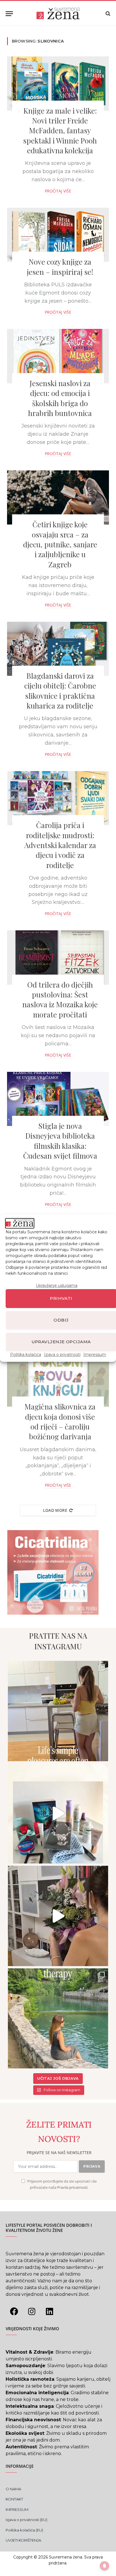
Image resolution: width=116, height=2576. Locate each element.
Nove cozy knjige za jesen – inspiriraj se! (60, 267)
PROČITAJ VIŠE (58, 191)
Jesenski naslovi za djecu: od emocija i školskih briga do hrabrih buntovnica (60, 398)
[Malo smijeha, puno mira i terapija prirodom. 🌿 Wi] (58, 2019)
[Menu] (9, 14)
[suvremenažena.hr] (58, 14)
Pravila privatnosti (72, 2187)
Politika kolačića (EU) (24, 2530)
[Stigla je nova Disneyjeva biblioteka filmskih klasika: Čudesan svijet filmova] (58, 1099)
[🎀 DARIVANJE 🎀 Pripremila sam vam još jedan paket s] (58, 1814)
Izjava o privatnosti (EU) (26, 2520)
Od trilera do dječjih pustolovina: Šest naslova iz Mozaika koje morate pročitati (60, 1000)
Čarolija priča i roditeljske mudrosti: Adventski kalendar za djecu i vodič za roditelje (60, 845)
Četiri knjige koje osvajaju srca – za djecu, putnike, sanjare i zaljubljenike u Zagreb (60, 544)
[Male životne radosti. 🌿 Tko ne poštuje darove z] (58, 1711)
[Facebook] (14, 2312)
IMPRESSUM (17, 2509)
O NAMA (13, 2489)
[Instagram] (32, 2312)
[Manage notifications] (104, 2566)
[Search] (107, 14)
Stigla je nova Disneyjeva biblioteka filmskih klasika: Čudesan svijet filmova (60, 1141)
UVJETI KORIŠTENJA (23, 2540)
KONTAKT (14, 2499)
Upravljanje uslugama (57, 1285)
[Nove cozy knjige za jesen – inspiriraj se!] (58, 235)
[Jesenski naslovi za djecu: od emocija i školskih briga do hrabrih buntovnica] (58, 356)
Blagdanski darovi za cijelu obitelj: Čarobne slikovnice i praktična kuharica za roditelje (60, 691)
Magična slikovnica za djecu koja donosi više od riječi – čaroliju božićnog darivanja (60, 1421)
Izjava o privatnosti (62, 1354)
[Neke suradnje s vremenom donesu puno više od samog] (58, 1916)
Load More (55, 1510)
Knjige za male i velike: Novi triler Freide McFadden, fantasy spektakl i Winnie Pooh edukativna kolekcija (60, 130)
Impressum (95, 1354)
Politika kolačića (26, 1354)
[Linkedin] (49, 2312)
